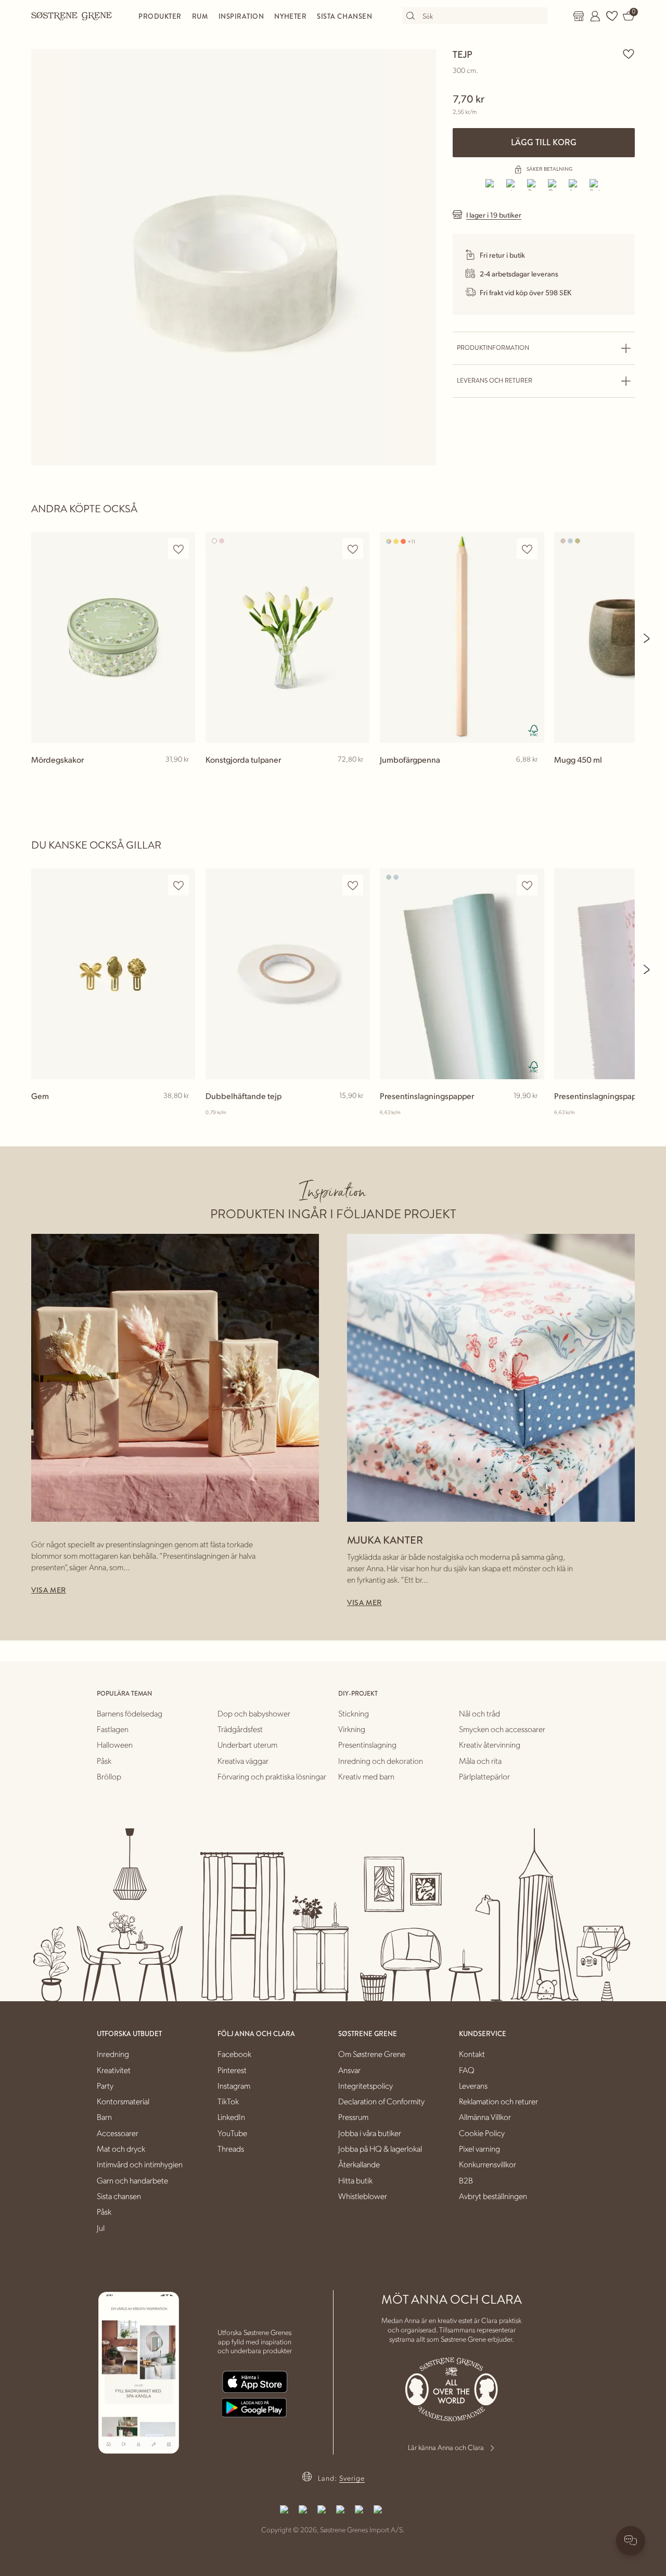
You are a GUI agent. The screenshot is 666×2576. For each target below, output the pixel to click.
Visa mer (49, 1590)
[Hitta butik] (579, 16)
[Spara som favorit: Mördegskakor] (178, 549)
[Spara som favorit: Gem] (178, 885)
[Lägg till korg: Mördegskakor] (183, 776)
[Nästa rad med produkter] (647, 638)
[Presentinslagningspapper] (462, 974)
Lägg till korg (544, 142)
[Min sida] (595, 16)
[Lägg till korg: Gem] (183, 1113)
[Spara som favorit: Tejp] (629, 54)
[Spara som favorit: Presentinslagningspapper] (527, 885)
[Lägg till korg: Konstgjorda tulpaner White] (357, 776)
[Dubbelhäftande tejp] (287, 974)
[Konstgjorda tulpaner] (287, 637)
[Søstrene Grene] (72, 16)
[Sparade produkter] (612, 16)
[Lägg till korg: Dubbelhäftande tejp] (357, 1113)
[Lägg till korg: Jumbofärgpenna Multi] (531, 776)
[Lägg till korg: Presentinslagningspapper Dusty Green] (531, 1113)
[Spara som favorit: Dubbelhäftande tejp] (353, 885)
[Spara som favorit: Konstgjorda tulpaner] (353, 549)
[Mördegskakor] (113, 637)
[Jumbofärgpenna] (462, 637)
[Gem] (113, 974)
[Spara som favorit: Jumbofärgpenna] (527, 549)
